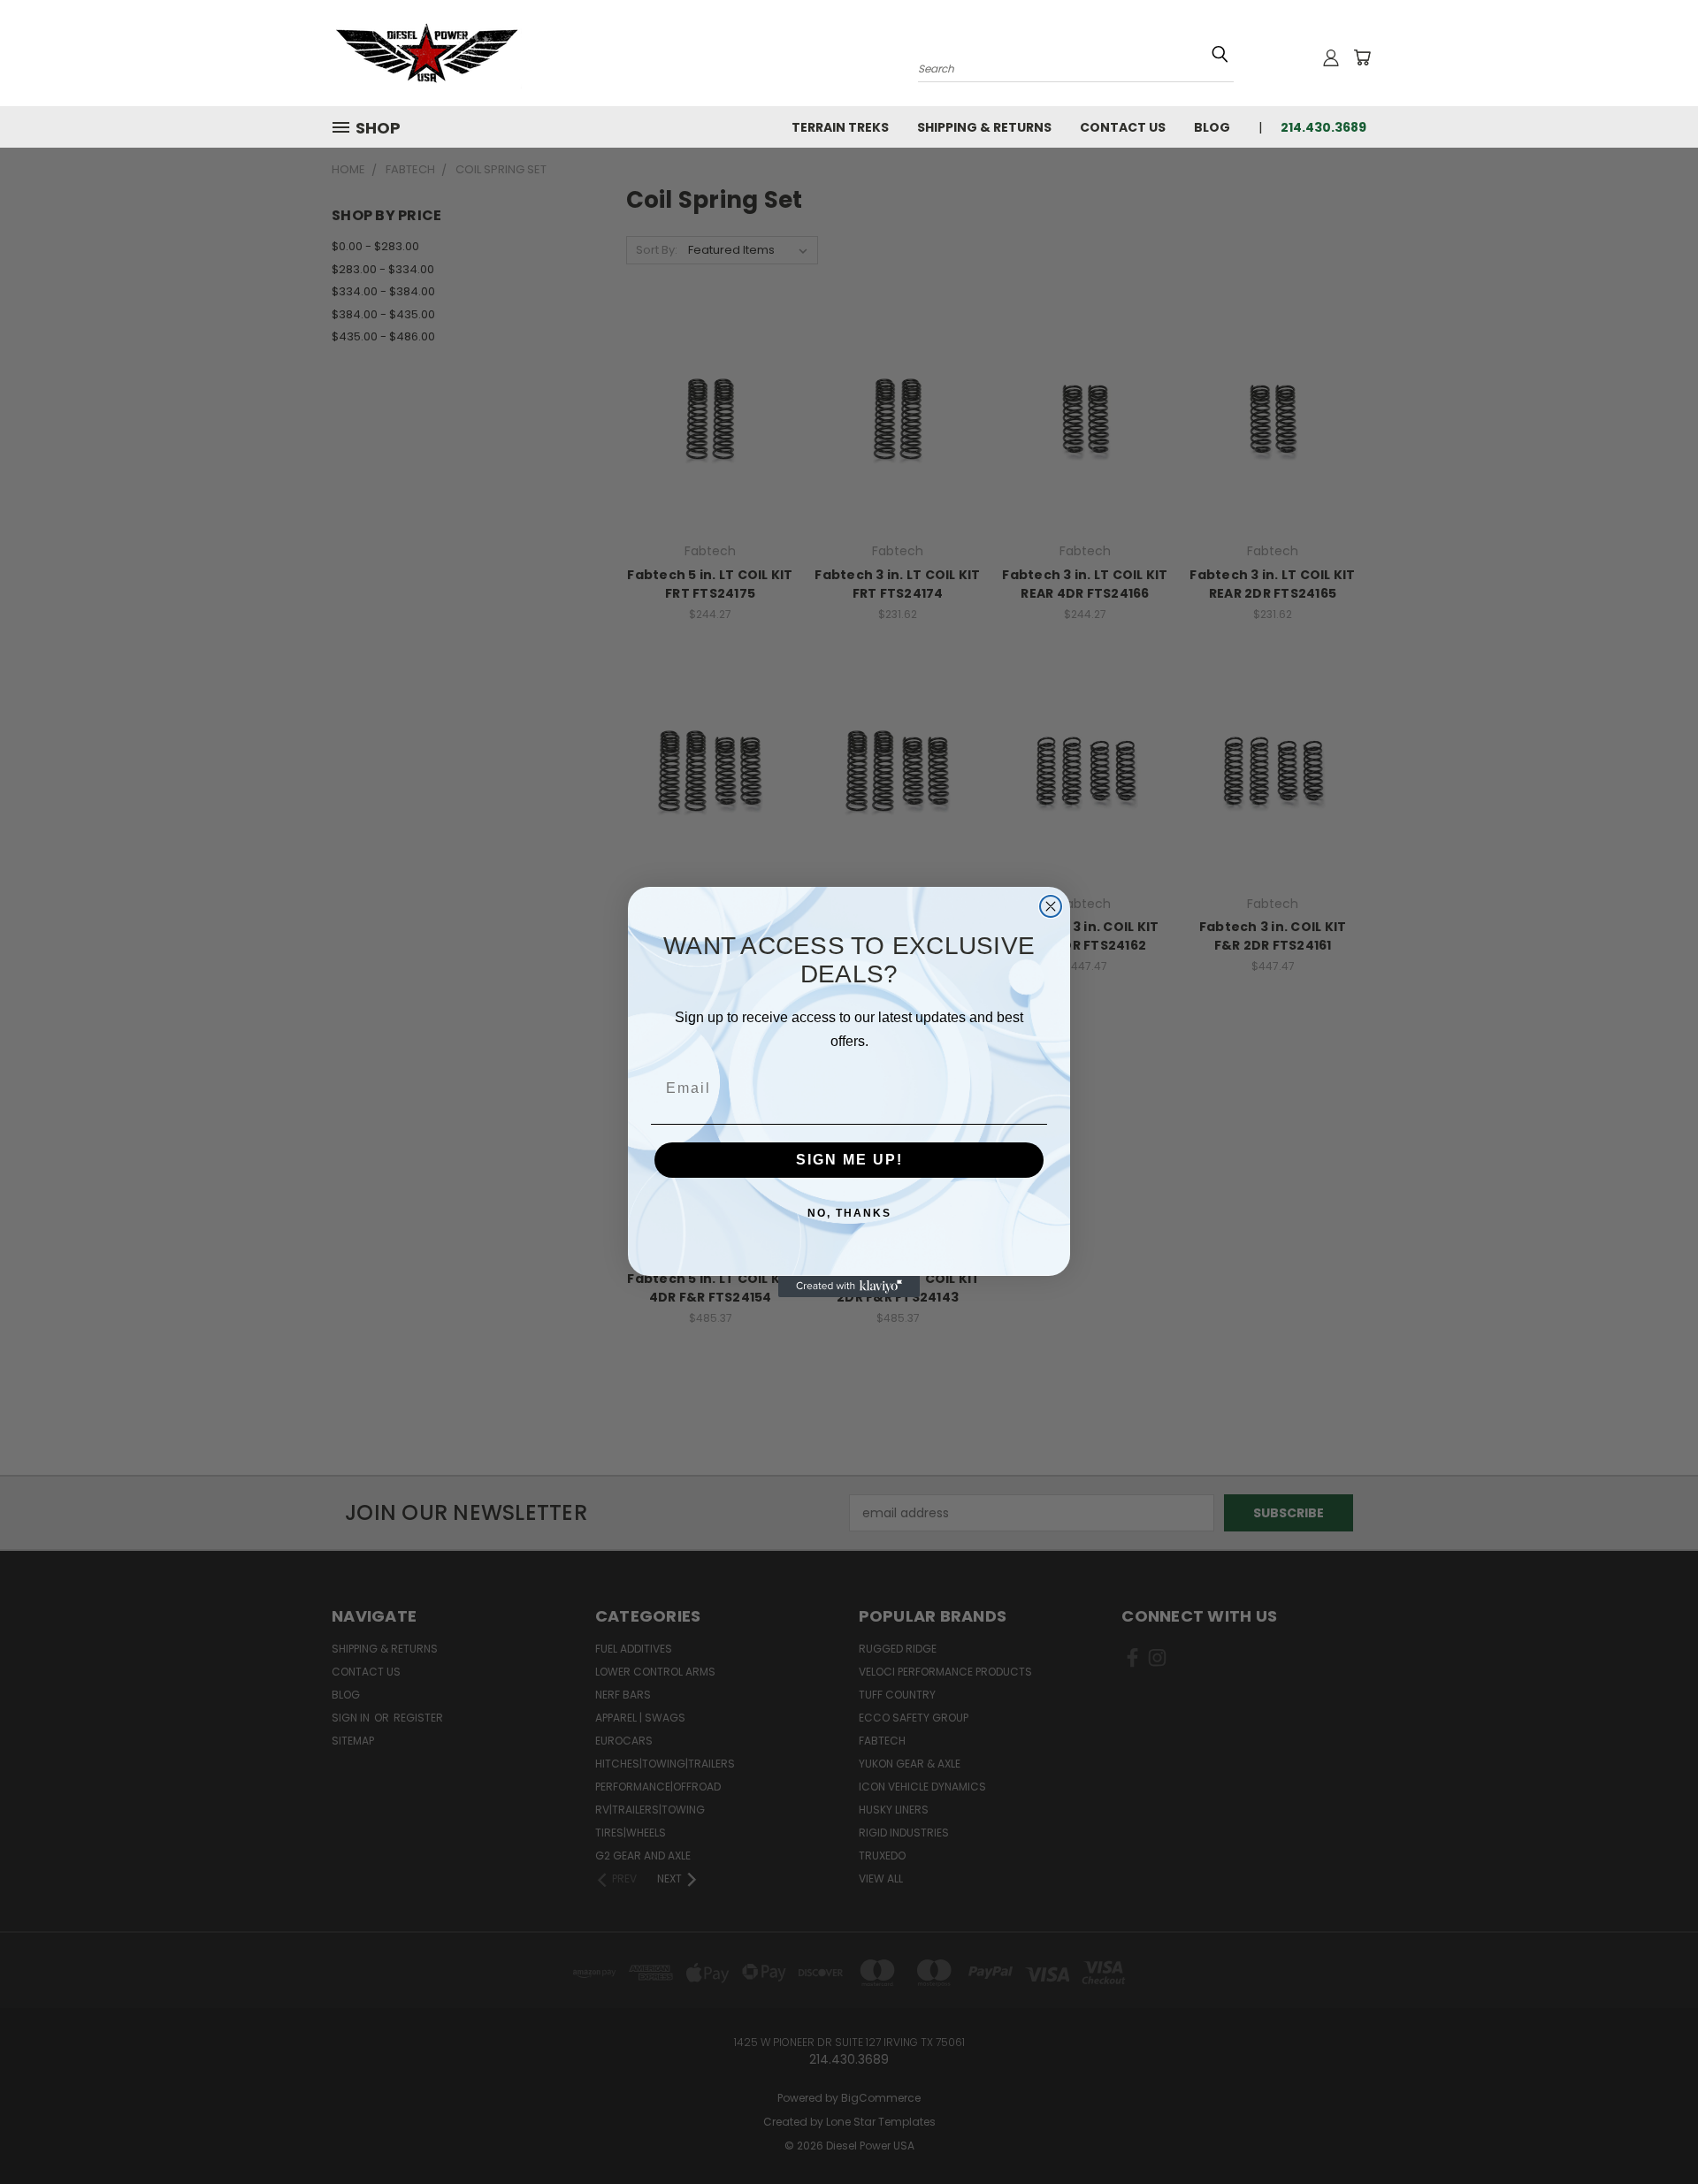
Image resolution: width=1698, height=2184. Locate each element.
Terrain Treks (840, 127)
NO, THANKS (849, 1213)
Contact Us (1123, 127)
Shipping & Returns (984, 127)
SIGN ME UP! (849, 1160)
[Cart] (1362, 57)
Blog (1212, 127)
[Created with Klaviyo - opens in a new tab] (849, 1287)
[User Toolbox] (1331, 57)
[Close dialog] (1051, 906)
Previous (1652, 2129)
